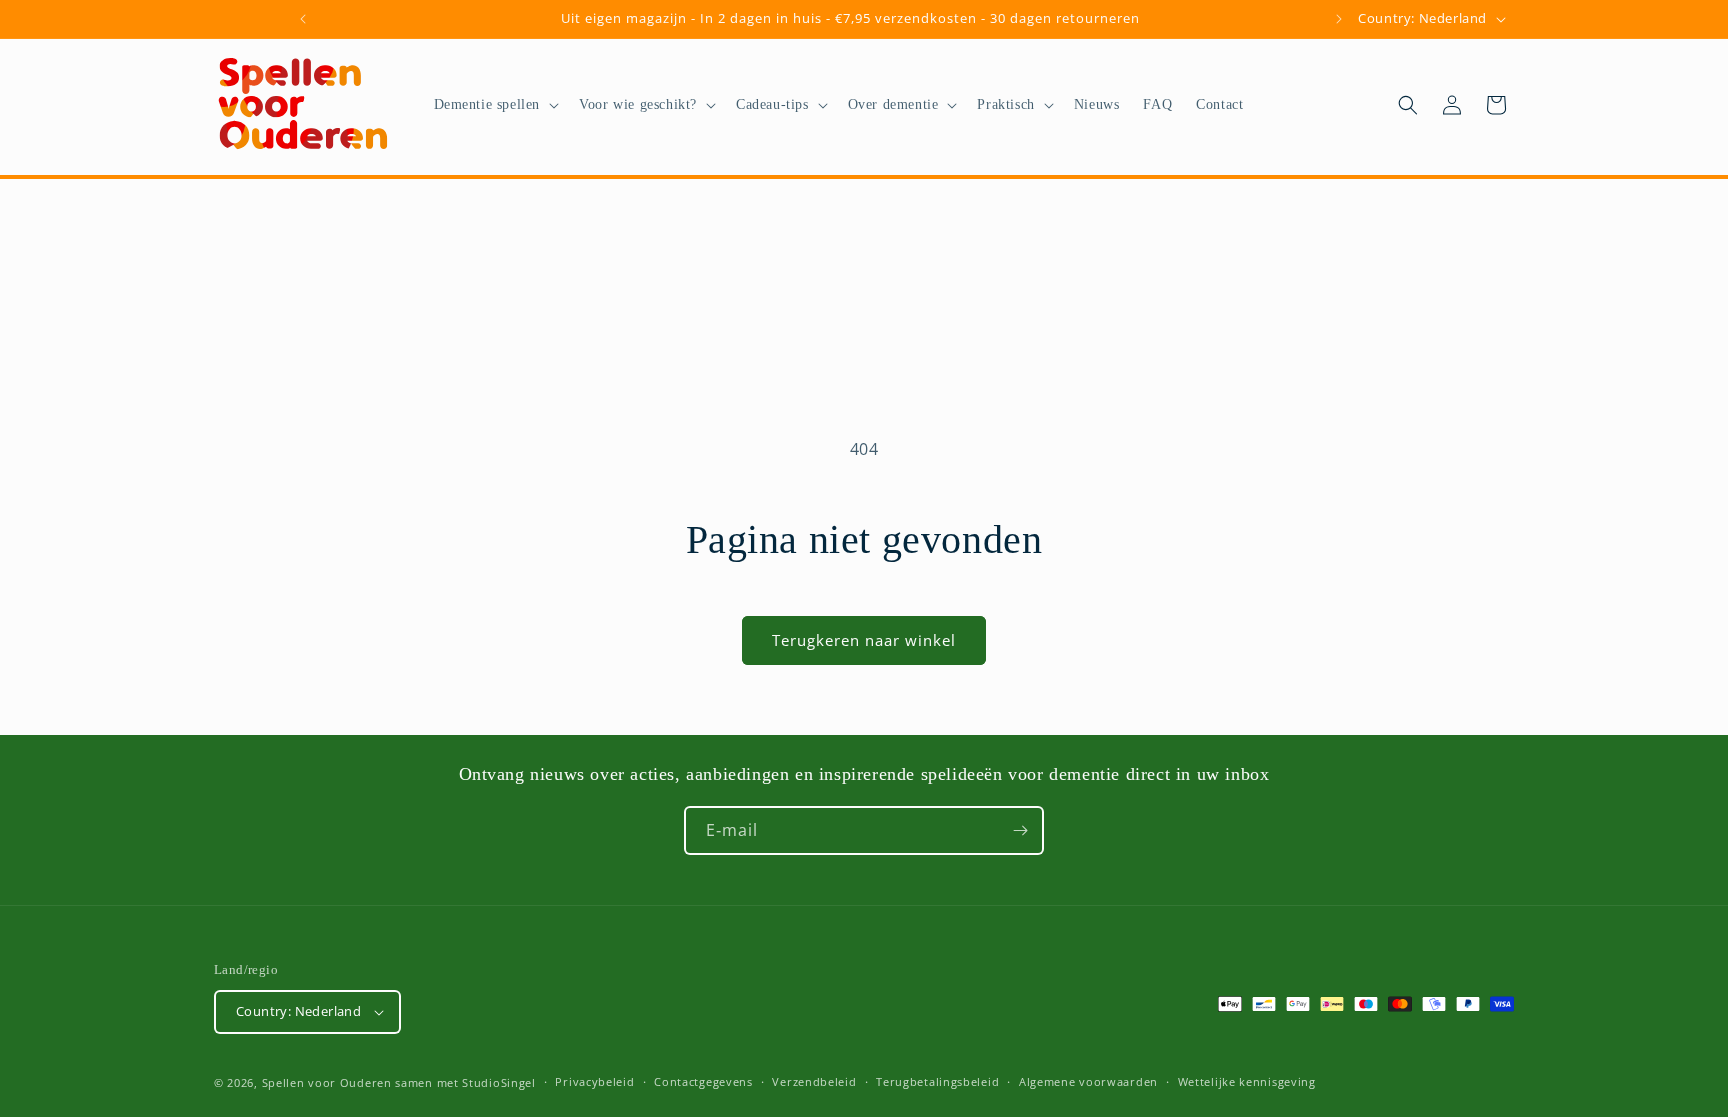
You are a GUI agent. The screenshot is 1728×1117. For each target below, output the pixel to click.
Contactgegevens (703, 1081)
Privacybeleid (594, 1081)
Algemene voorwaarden (1088, 1081)
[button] (495, 105)
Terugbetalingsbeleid (937, 1081)
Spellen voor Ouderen (327, 1082)
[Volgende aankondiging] (1339, 19)
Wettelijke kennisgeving (1247, 1081)
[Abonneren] (1020, 830)
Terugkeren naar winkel (864, 640)
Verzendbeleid (814, 1081)
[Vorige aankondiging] (303, 19)
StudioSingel (498, 1082)
